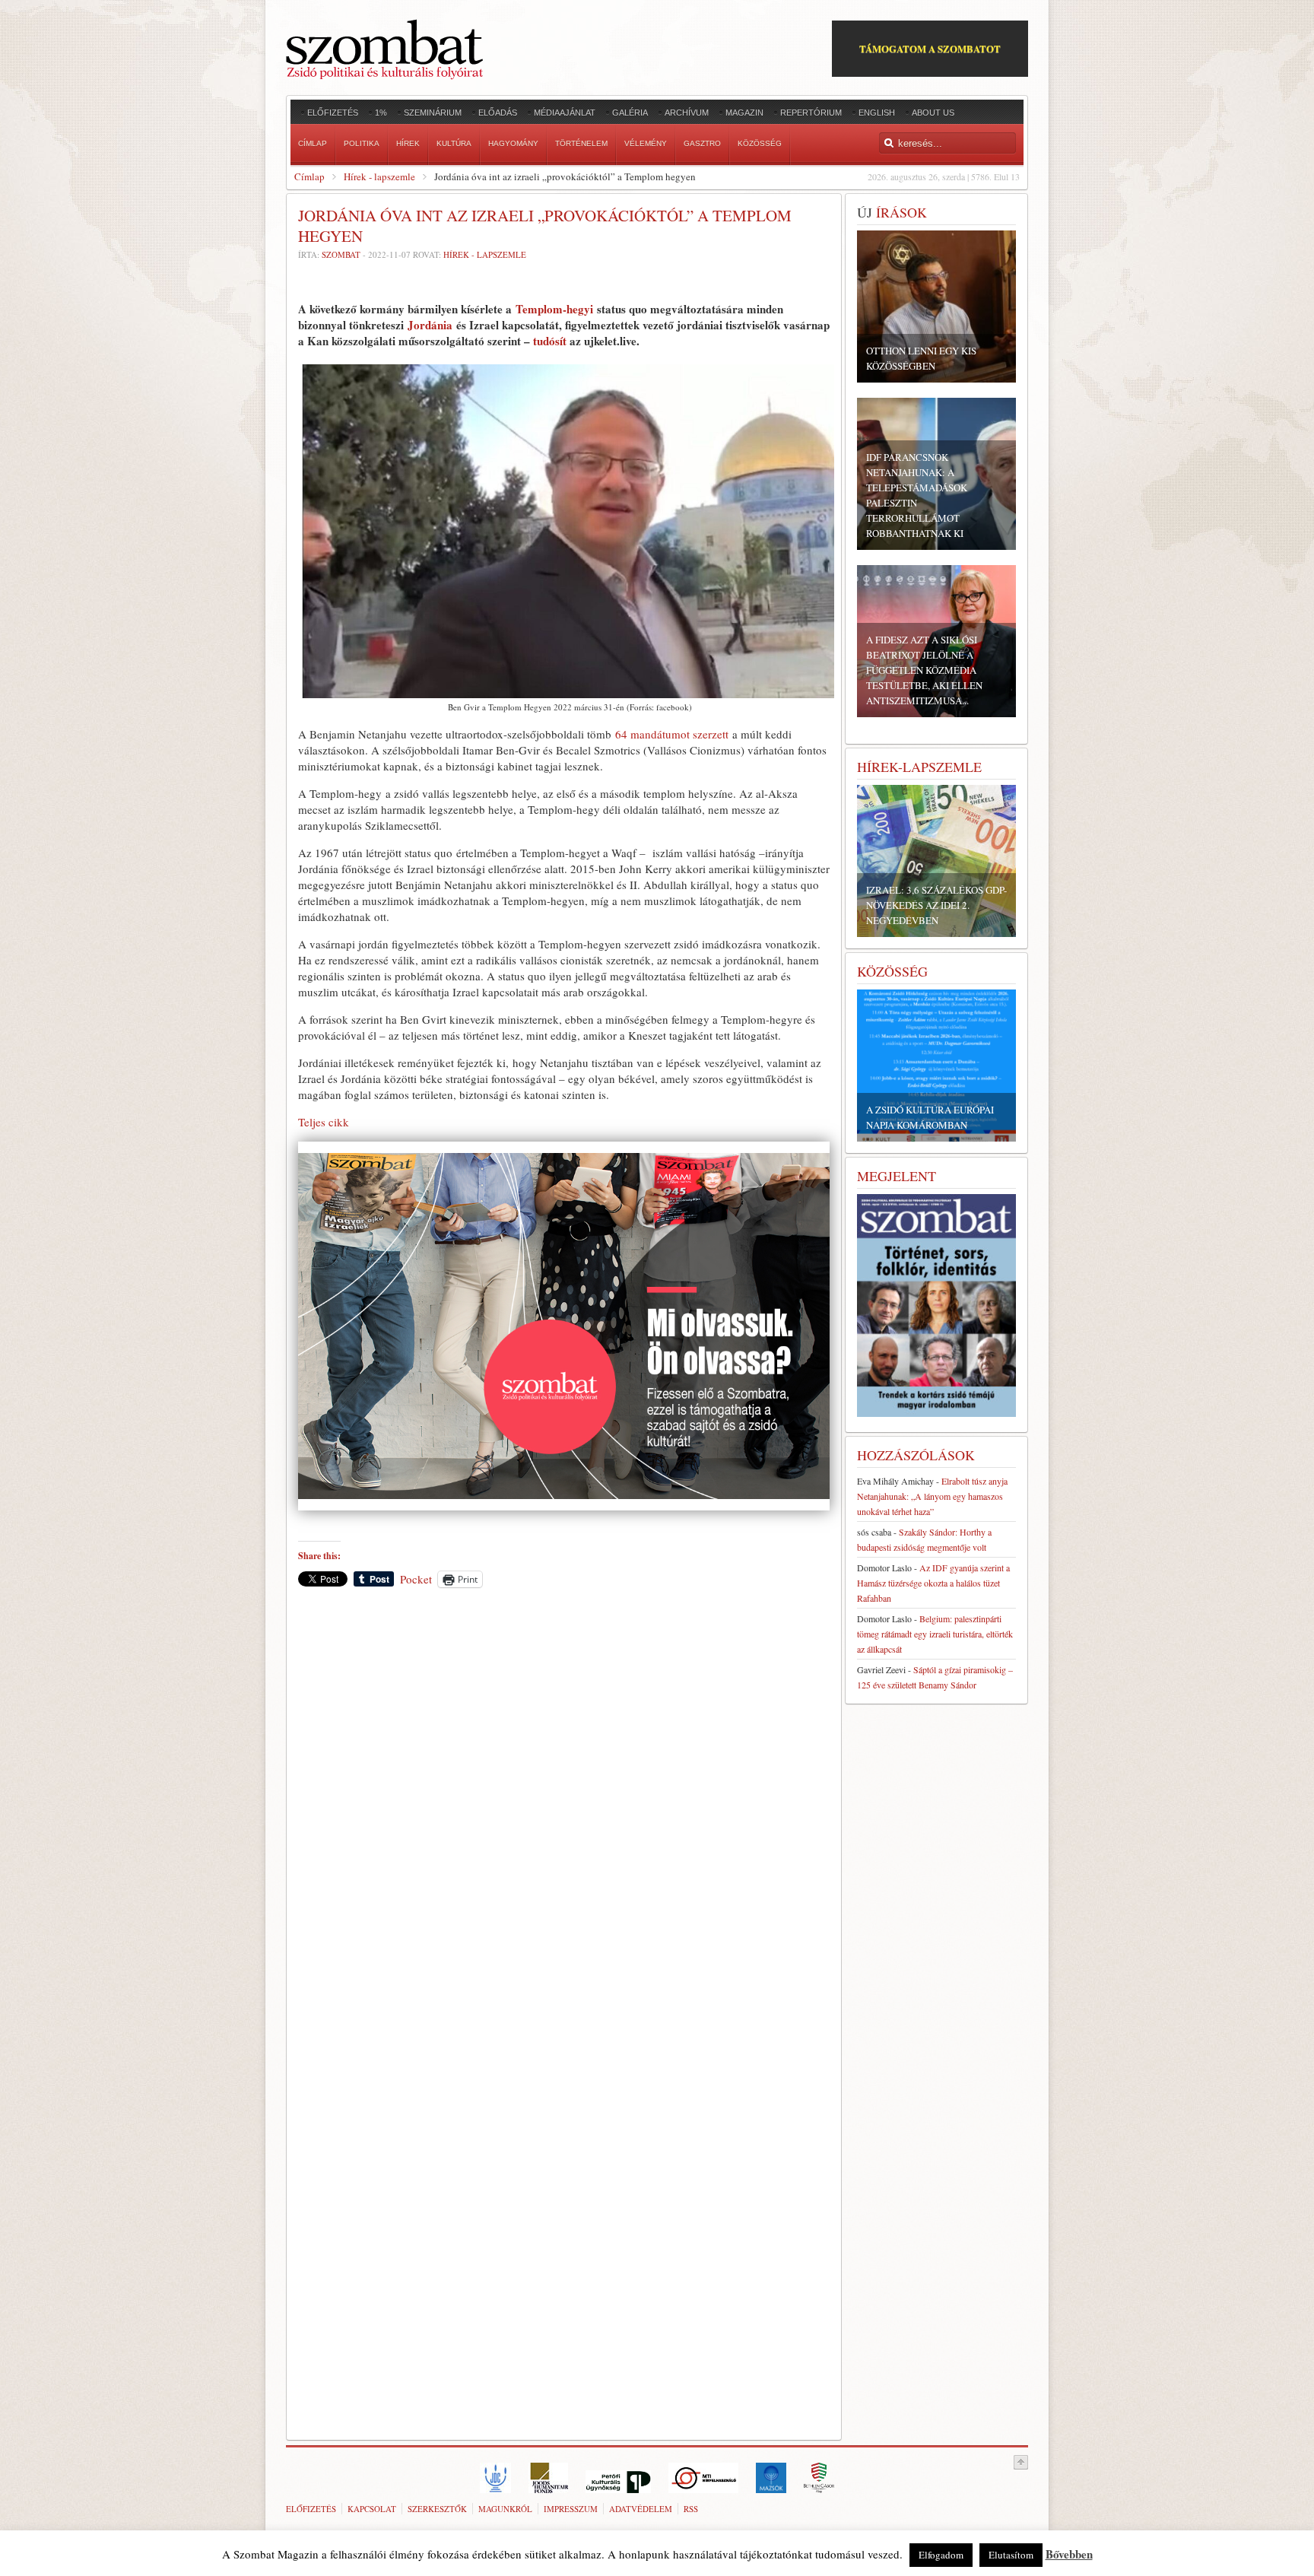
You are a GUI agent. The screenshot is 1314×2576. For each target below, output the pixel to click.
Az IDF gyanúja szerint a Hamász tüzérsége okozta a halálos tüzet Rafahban (933, 1583)
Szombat (341, 254)
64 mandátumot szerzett (670, 734)
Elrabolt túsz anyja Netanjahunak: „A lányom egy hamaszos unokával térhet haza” (932, 1496)
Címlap (309, 176)
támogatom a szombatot (930, 48)
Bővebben (1069, 2554)
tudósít (550, 341)
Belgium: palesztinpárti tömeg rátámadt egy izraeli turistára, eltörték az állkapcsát (935, 1634)
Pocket (416, 1579)
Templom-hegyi (556, 309)
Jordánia (430, 325)
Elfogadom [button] (941, 2555)
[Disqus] (564, 1811)
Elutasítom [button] (1011, 2555)
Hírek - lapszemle (379, 176)
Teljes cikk (324, 1122)
